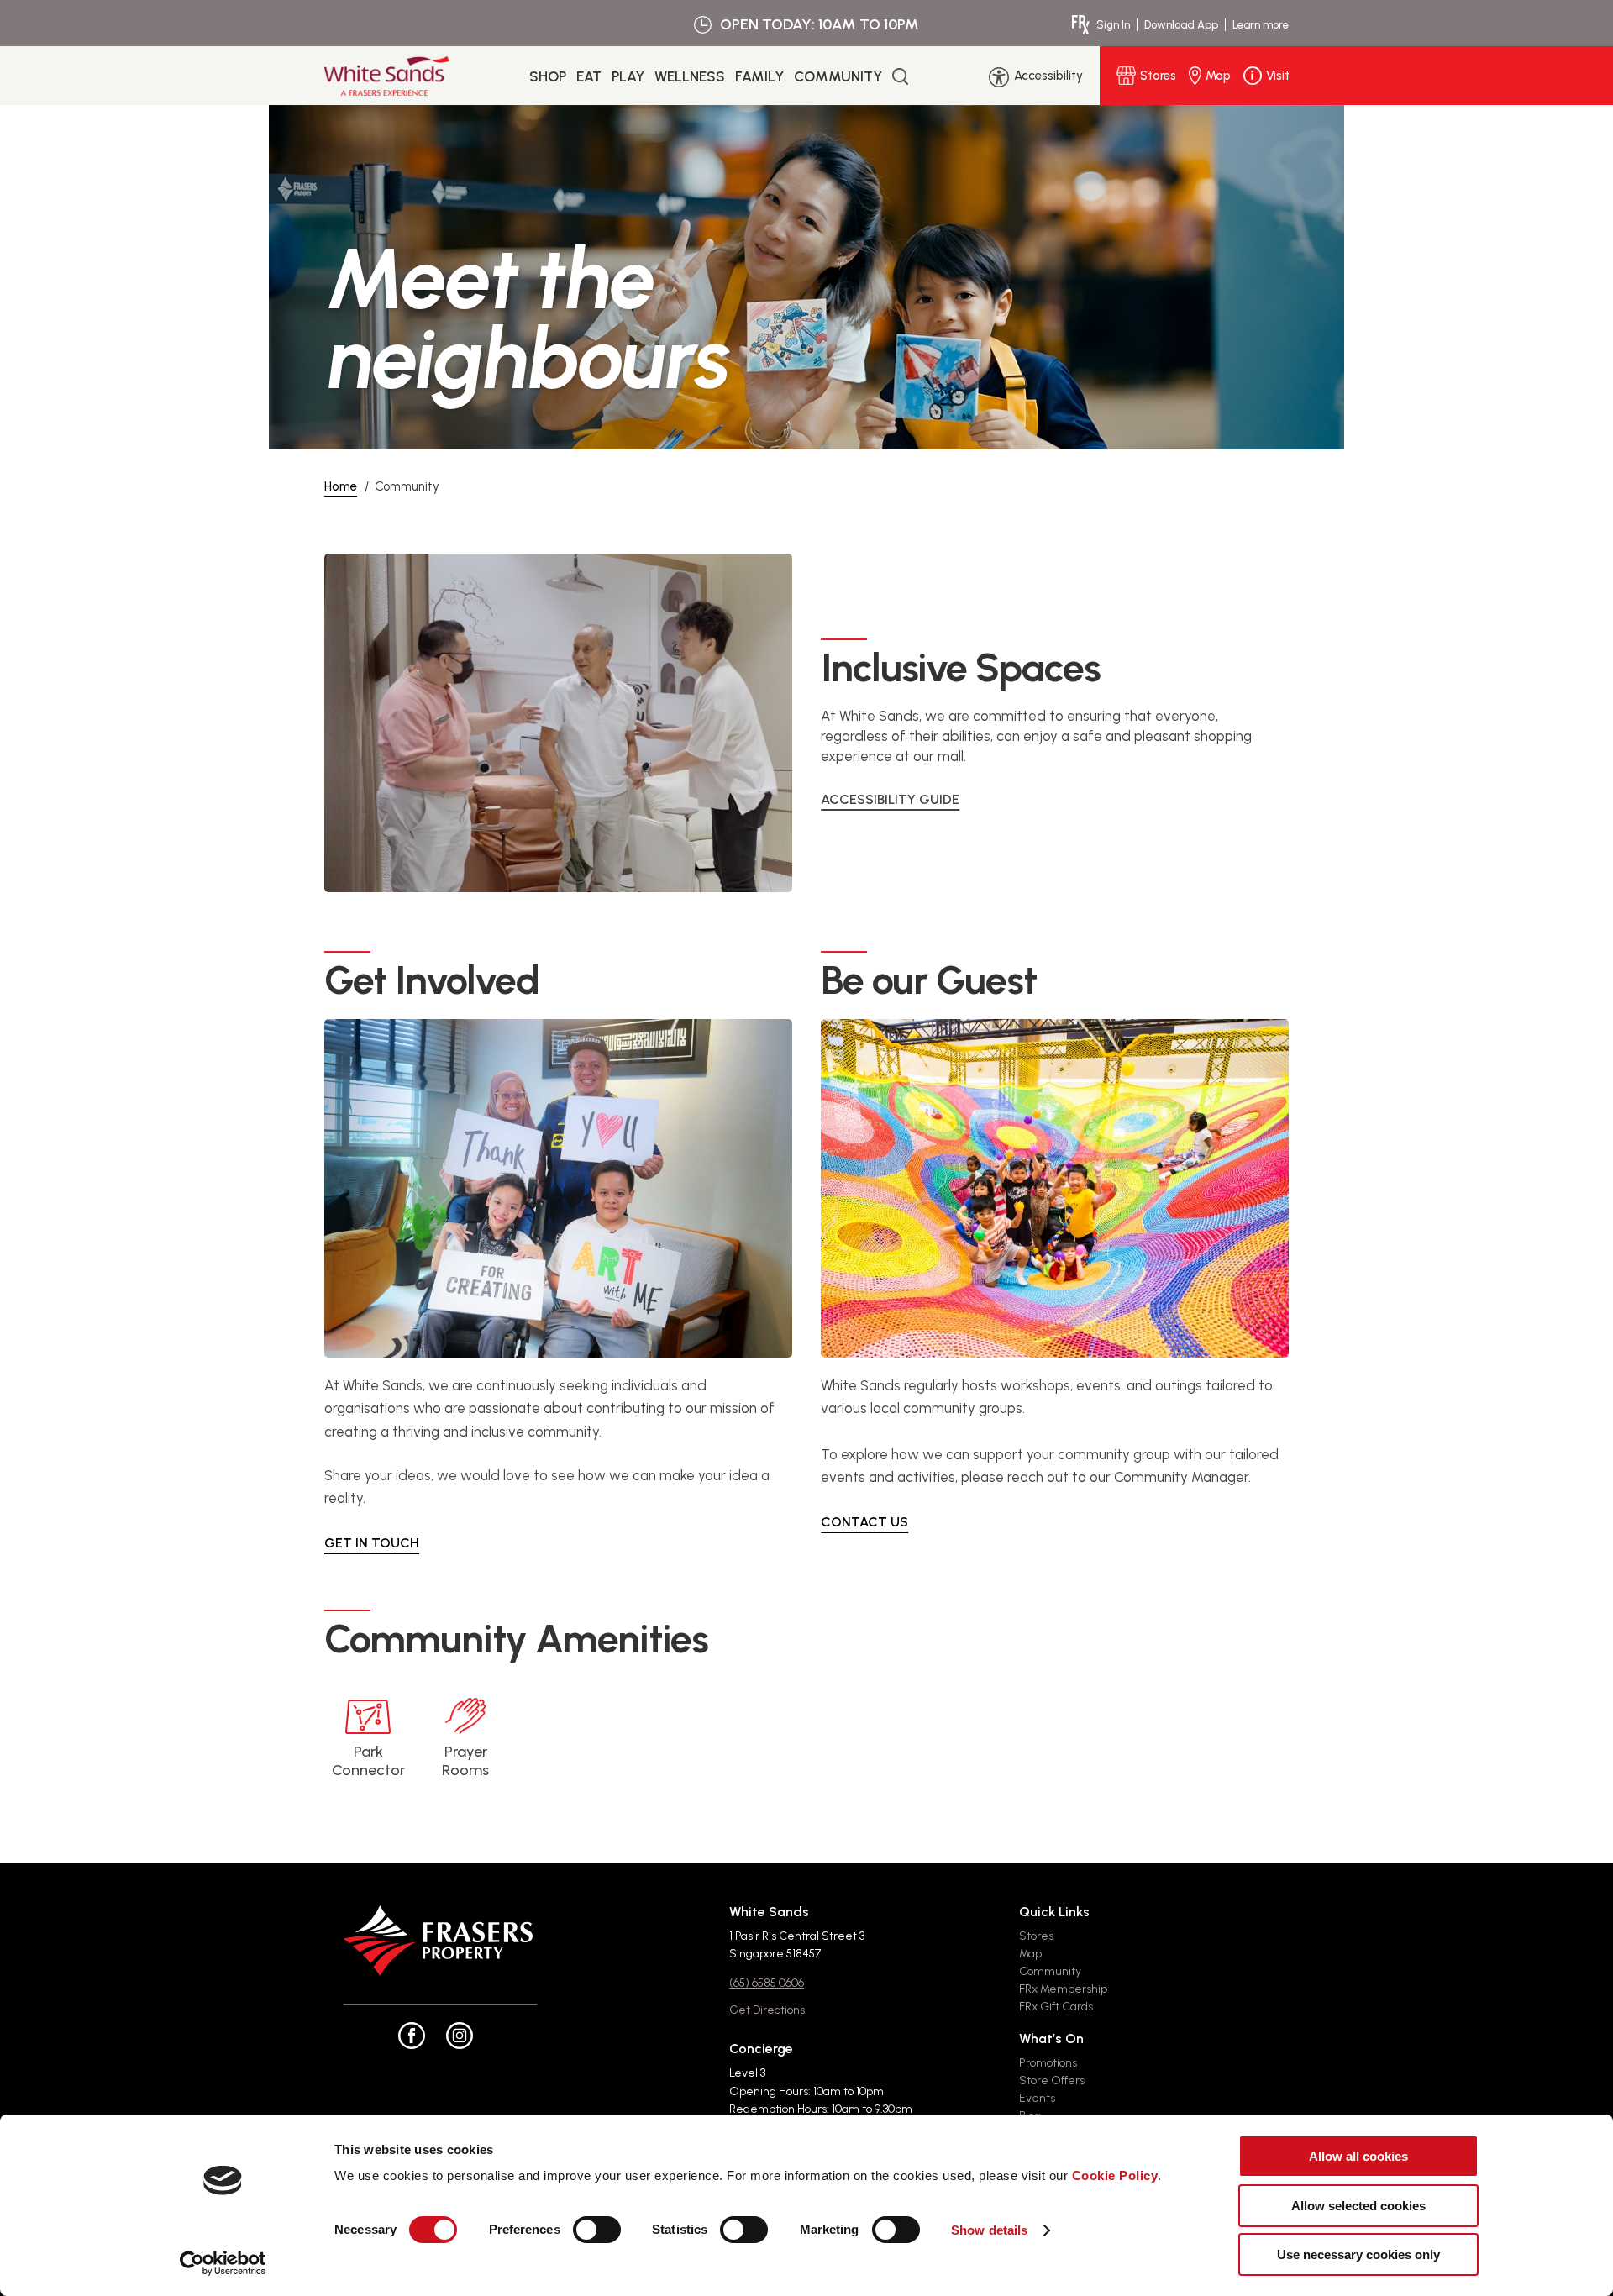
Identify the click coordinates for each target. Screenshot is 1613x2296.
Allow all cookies (1358, 2156)
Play (628, 76)
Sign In (1113, 25)
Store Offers (1052, 2081)
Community (838, 76)
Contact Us (864, 1522)
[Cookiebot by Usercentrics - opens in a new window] (223, 2263)
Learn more (1261, 25)
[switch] (597, 2230)
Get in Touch (372, 1543)
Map (1030, 1954)
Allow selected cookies (1358, 2206)
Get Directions (767, 2010)
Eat (589, 76)
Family (759, 76)
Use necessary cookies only (1358, 2254)
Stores (1036, 1936)
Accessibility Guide (890, 799)
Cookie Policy (1115, 2175)
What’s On (1051, 2039)
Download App (1181, 25)
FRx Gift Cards (1056, 2007)
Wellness (690, 76)
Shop (548, 76)
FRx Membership (1063, 1989)
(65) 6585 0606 (767, 1983)
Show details (989, 2230)
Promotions (1048, 2063)
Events (1037, 2098)
